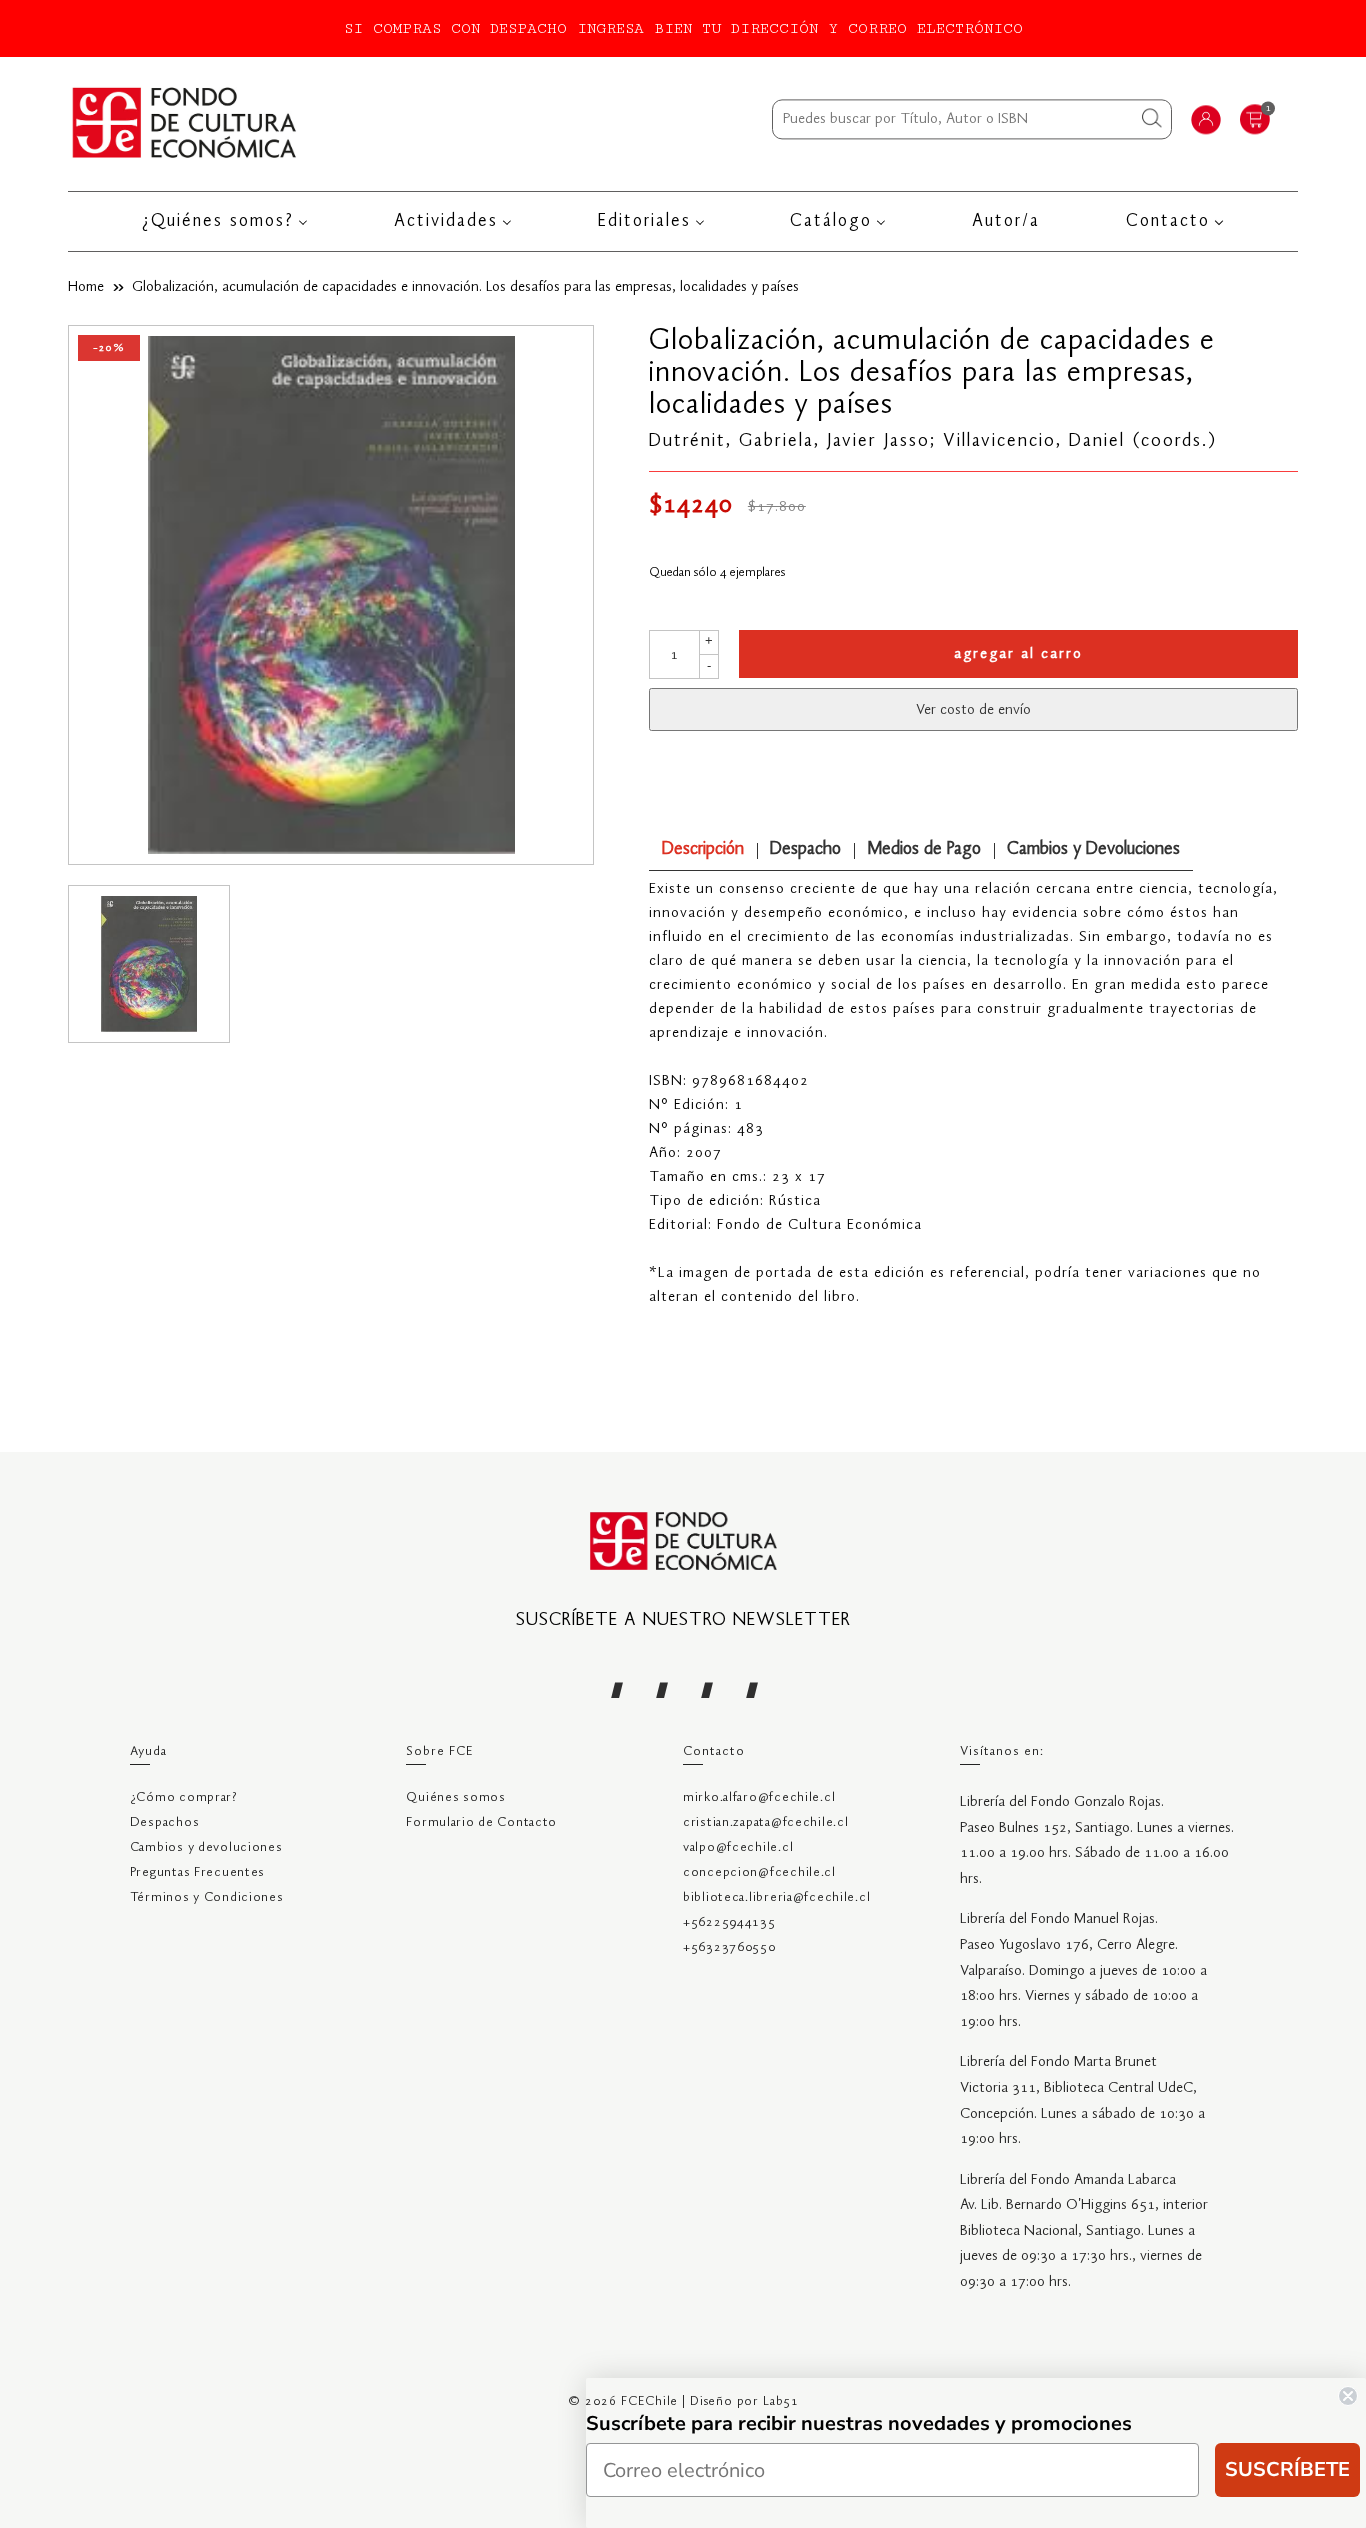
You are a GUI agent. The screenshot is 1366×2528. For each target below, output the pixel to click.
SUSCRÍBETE (1287, 2469)
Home (86, 287)
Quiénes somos (455, 1797)
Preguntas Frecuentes (197, 1872)
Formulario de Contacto (481, 1822)
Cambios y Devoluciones (1093, 849)
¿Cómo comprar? (184, 1797)
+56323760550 (729, 1947)
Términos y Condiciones (207, 1897)
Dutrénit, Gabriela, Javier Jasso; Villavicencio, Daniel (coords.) (933, 441)
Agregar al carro (1018, 654)
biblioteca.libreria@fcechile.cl (776, 1897)
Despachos (164, 1822)
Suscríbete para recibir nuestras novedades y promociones (859, 2423)
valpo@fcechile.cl (738, 1847)
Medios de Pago (924, 849)
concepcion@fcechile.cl (759, 1872)
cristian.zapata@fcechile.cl (765, 1822)
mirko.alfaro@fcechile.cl (759, 1797)
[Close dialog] (1348, 2396)
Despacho (805, 849)
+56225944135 (729, 1922)
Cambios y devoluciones (206, 1847)
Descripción (703, 849)
